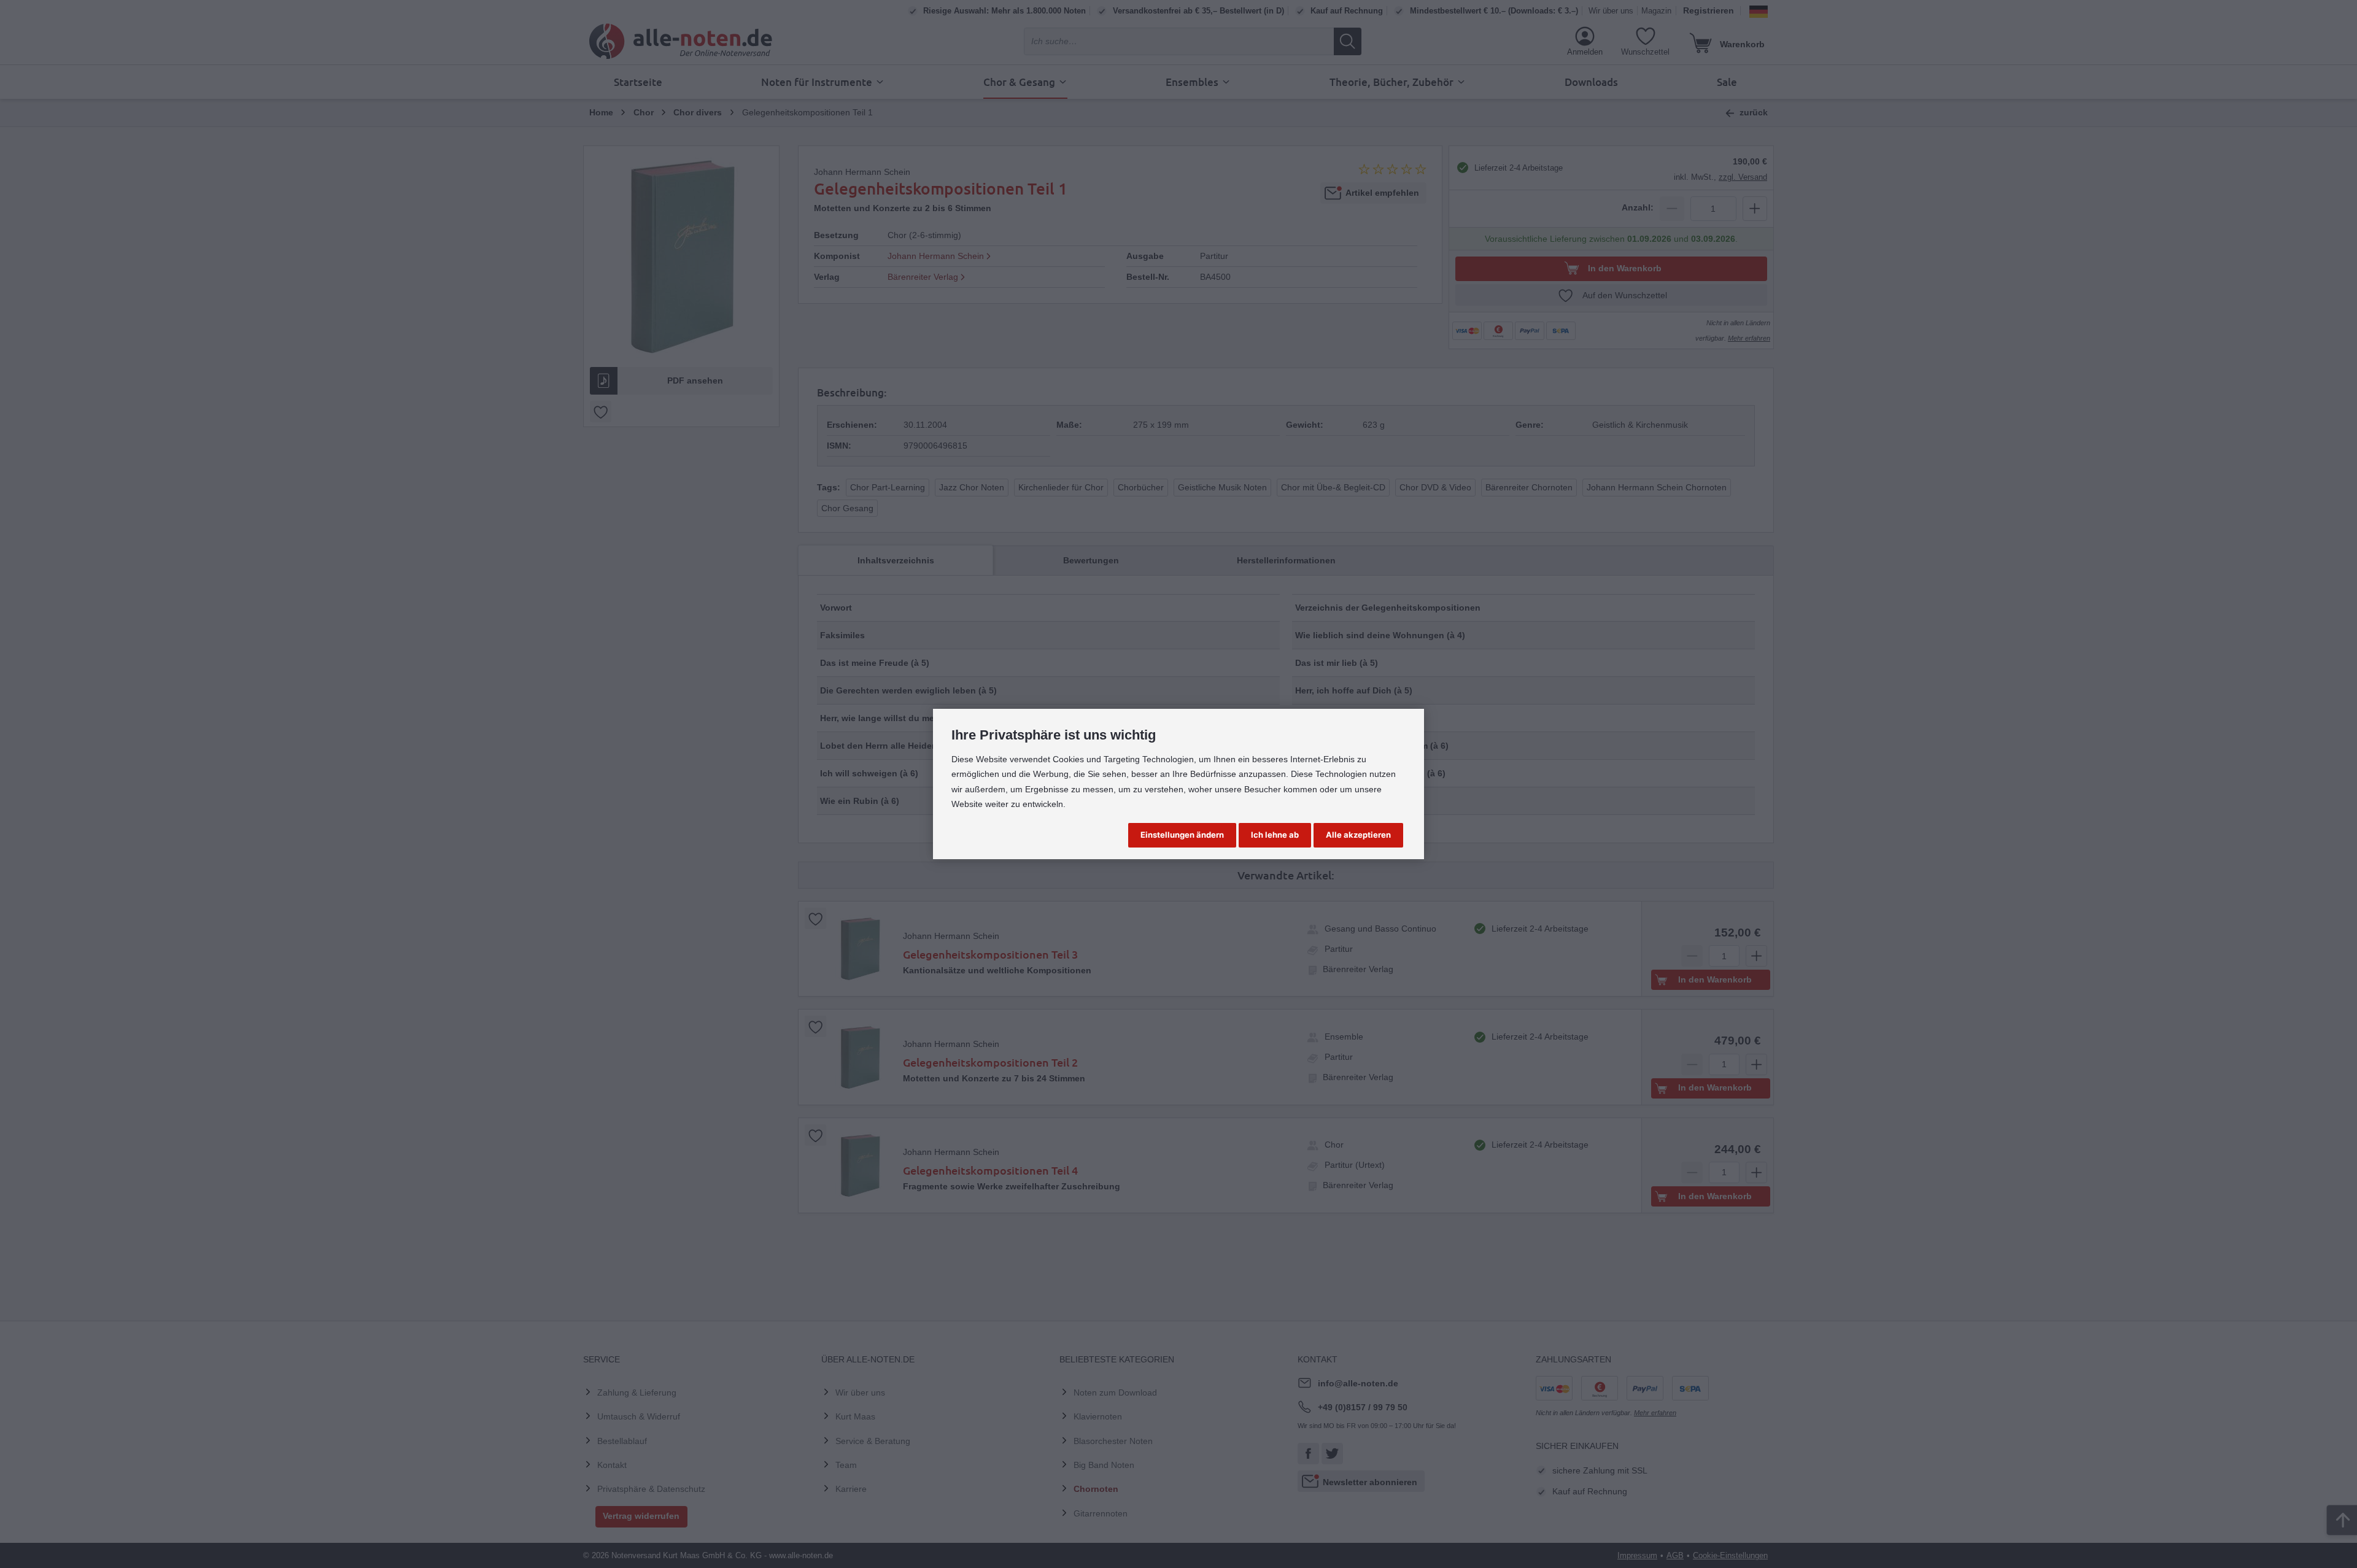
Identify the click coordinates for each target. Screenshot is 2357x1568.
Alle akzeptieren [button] (1358, 835)
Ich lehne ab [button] (1275, 835)
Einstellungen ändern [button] (1182, 835)
